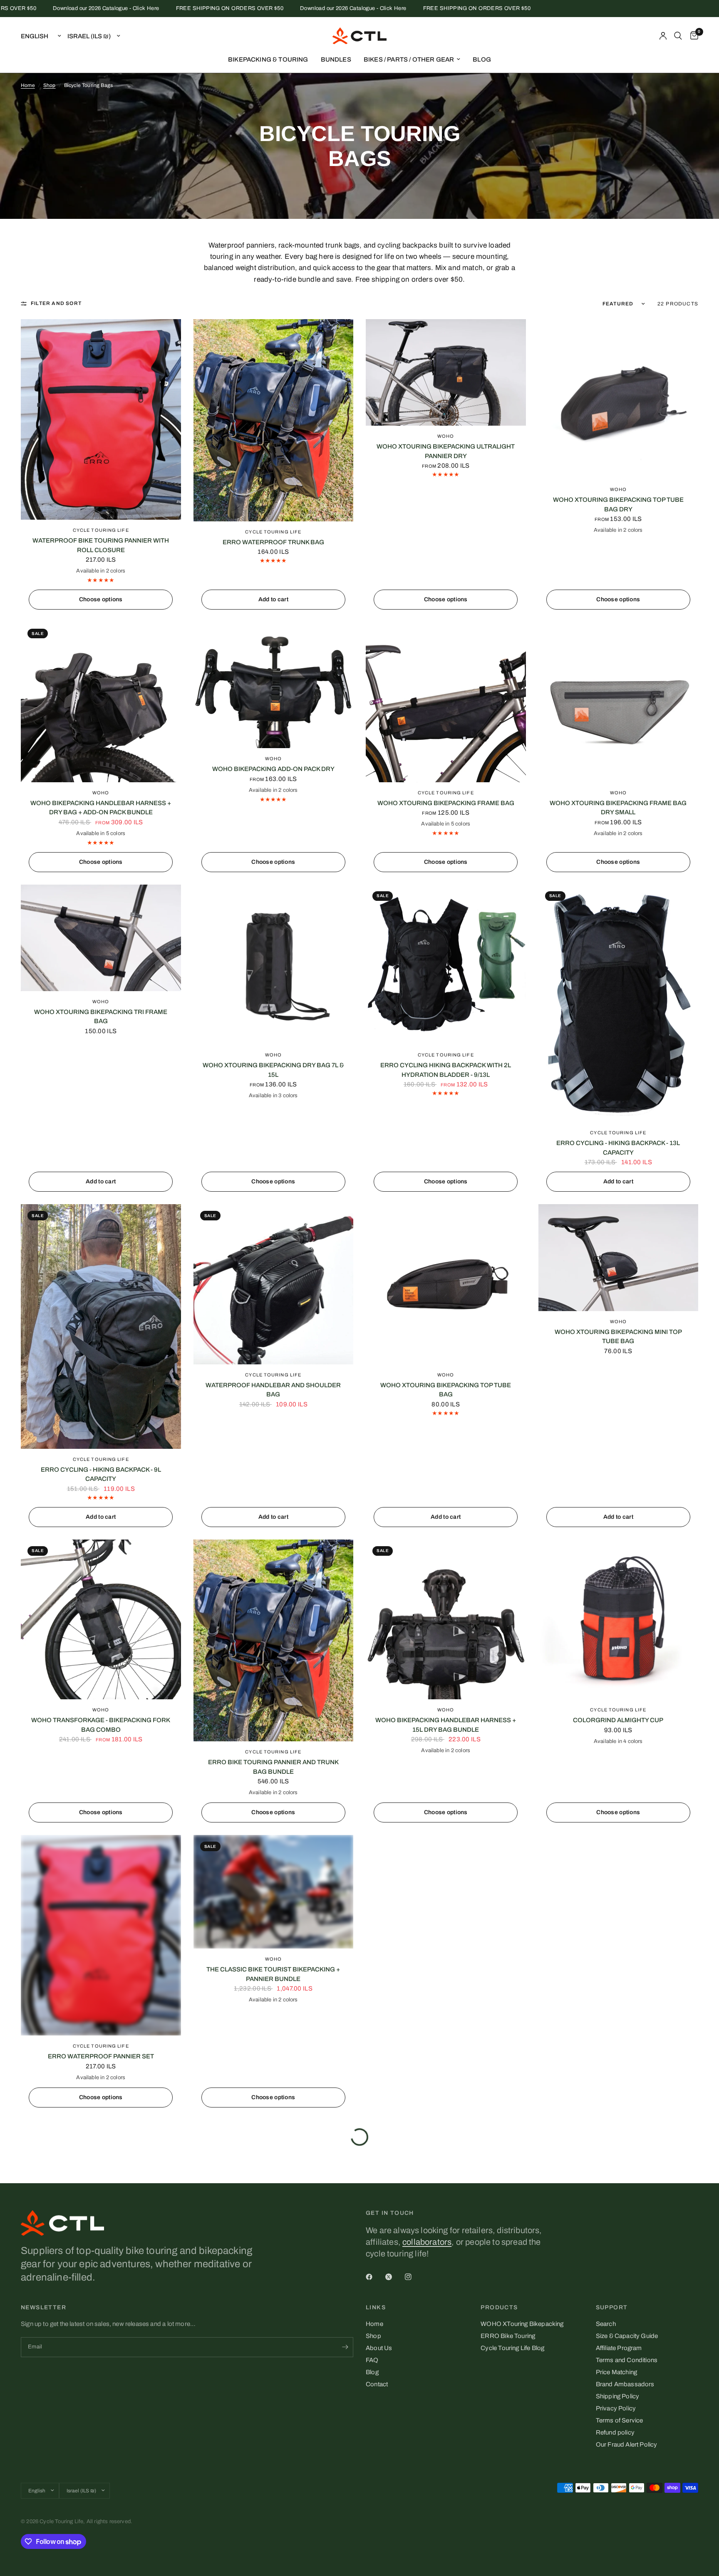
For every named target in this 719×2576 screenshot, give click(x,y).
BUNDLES (336, 60)
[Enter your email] (345, 2347)
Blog (372, 2372)
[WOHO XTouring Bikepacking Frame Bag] (446, 702)
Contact (377, 2384)
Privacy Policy (616, 2408)
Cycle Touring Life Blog (512, 2348)
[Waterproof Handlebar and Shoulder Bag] (274, 1284)
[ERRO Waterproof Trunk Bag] (274, 420)
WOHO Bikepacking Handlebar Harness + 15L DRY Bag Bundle (446, 1725)
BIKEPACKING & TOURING (268, 60)
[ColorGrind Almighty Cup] (619, 1620)
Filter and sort (56, 303)
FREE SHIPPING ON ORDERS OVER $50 (145, 9)
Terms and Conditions (627, 2360)
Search (606, 2324)
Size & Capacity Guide (627, 2336)
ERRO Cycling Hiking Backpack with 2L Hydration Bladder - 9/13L (446, 1070)
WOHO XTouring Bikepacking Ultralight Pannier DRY (446, 451)
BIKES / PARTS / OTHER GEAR (409, 60)
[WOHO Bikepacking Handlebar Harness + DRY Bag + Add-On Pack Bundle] (101, 702)
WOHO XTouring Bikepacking (522, 2324)
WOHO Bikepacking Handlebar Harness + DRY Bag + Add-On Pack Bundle (101, 808)
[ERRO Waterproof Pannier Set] (101, 1935)
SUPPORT (612, 2308)
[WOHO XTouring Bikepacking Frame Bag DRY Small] (619, 702)
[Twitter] (394, 2277)
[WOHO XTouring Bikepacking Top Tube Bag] (446, 1284)
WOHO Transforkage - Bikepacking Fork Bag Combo (101, 1725)
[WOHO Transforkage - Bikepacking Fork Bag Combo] (101, 1620)
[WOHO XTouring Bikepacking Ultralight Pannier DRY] (446, 372)
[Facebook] (375, 2277)
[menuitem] (268, 60)
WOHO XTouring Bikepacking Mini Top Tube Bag (618, 1337)
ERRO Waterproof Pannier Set (101, 2056)
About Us (379, 2348)
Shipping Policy (618, 2396)
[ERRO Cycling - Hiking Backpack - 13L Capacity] (619, 1004)
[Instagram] (414, 2277)
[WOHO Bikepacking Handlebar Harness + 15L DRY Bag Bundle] (446, 1620)
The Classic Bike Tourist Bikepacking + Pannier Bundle (273, 1974)
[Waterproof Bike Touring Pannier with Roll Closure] (101, 419)
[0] (692, 36)
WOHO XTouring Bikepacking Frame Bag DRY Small (618, 808)
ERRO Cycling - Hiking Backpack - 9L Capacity (101, 1474)
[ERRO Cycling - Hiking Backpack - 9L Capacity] (101, 1326)
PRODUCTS (499, 2308)
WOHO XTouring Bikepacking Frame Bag (446, 803)
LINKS (376, 2308)
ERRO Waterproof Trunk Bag (273, 542)
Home (28, 85)
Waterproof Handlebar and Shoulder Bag (273, 1390)
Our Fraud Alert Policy (627, 2445)
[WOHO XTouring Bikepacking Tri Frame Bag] (101, 938)
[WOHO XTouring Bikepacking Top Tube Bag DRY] (619, 399)
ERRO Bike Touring (508, 2336)
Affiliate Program (619, 2348)
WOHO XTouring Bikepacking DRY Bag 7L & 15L (273, 1070)
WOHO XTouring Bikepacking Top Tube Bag (446, 1390)
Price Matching (616, 2372)
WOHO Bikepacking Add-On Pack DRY (273, 769)
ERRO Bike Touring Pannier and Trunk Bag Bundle (273, 1767)
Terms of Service (620, 2420)
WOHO (446, 436)
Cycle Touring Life (101, 530)
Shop (50, 85)
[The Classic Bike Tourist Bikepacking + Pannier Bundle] (274, 1892)
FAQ (372, 2360)
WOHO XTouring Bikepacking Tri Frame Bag (101, 1017)
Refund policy (615, 2432)
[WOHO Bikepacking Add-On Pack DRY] (274, 685)
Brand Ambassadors (625, 2384)
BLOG (482, 60)
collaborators (427, 2242)
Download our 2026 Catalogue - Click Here (269, 9)
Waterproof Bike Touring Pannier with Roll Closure (101, 545)
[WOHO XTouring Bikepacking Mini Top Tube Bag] (619, 1257)
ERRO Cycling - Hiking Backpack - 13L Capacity (618, 1148)
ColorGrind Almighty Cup (618, 1720)
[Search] (678, 36)
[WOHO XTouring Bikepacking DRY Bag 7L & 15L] (274, 965)
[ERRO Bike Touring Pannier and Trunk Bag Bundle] (274, 1641)
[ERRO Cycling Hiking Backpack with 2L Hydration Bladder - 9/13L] (446, 965)
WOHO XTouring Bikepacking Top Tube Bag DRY (618, 505)
